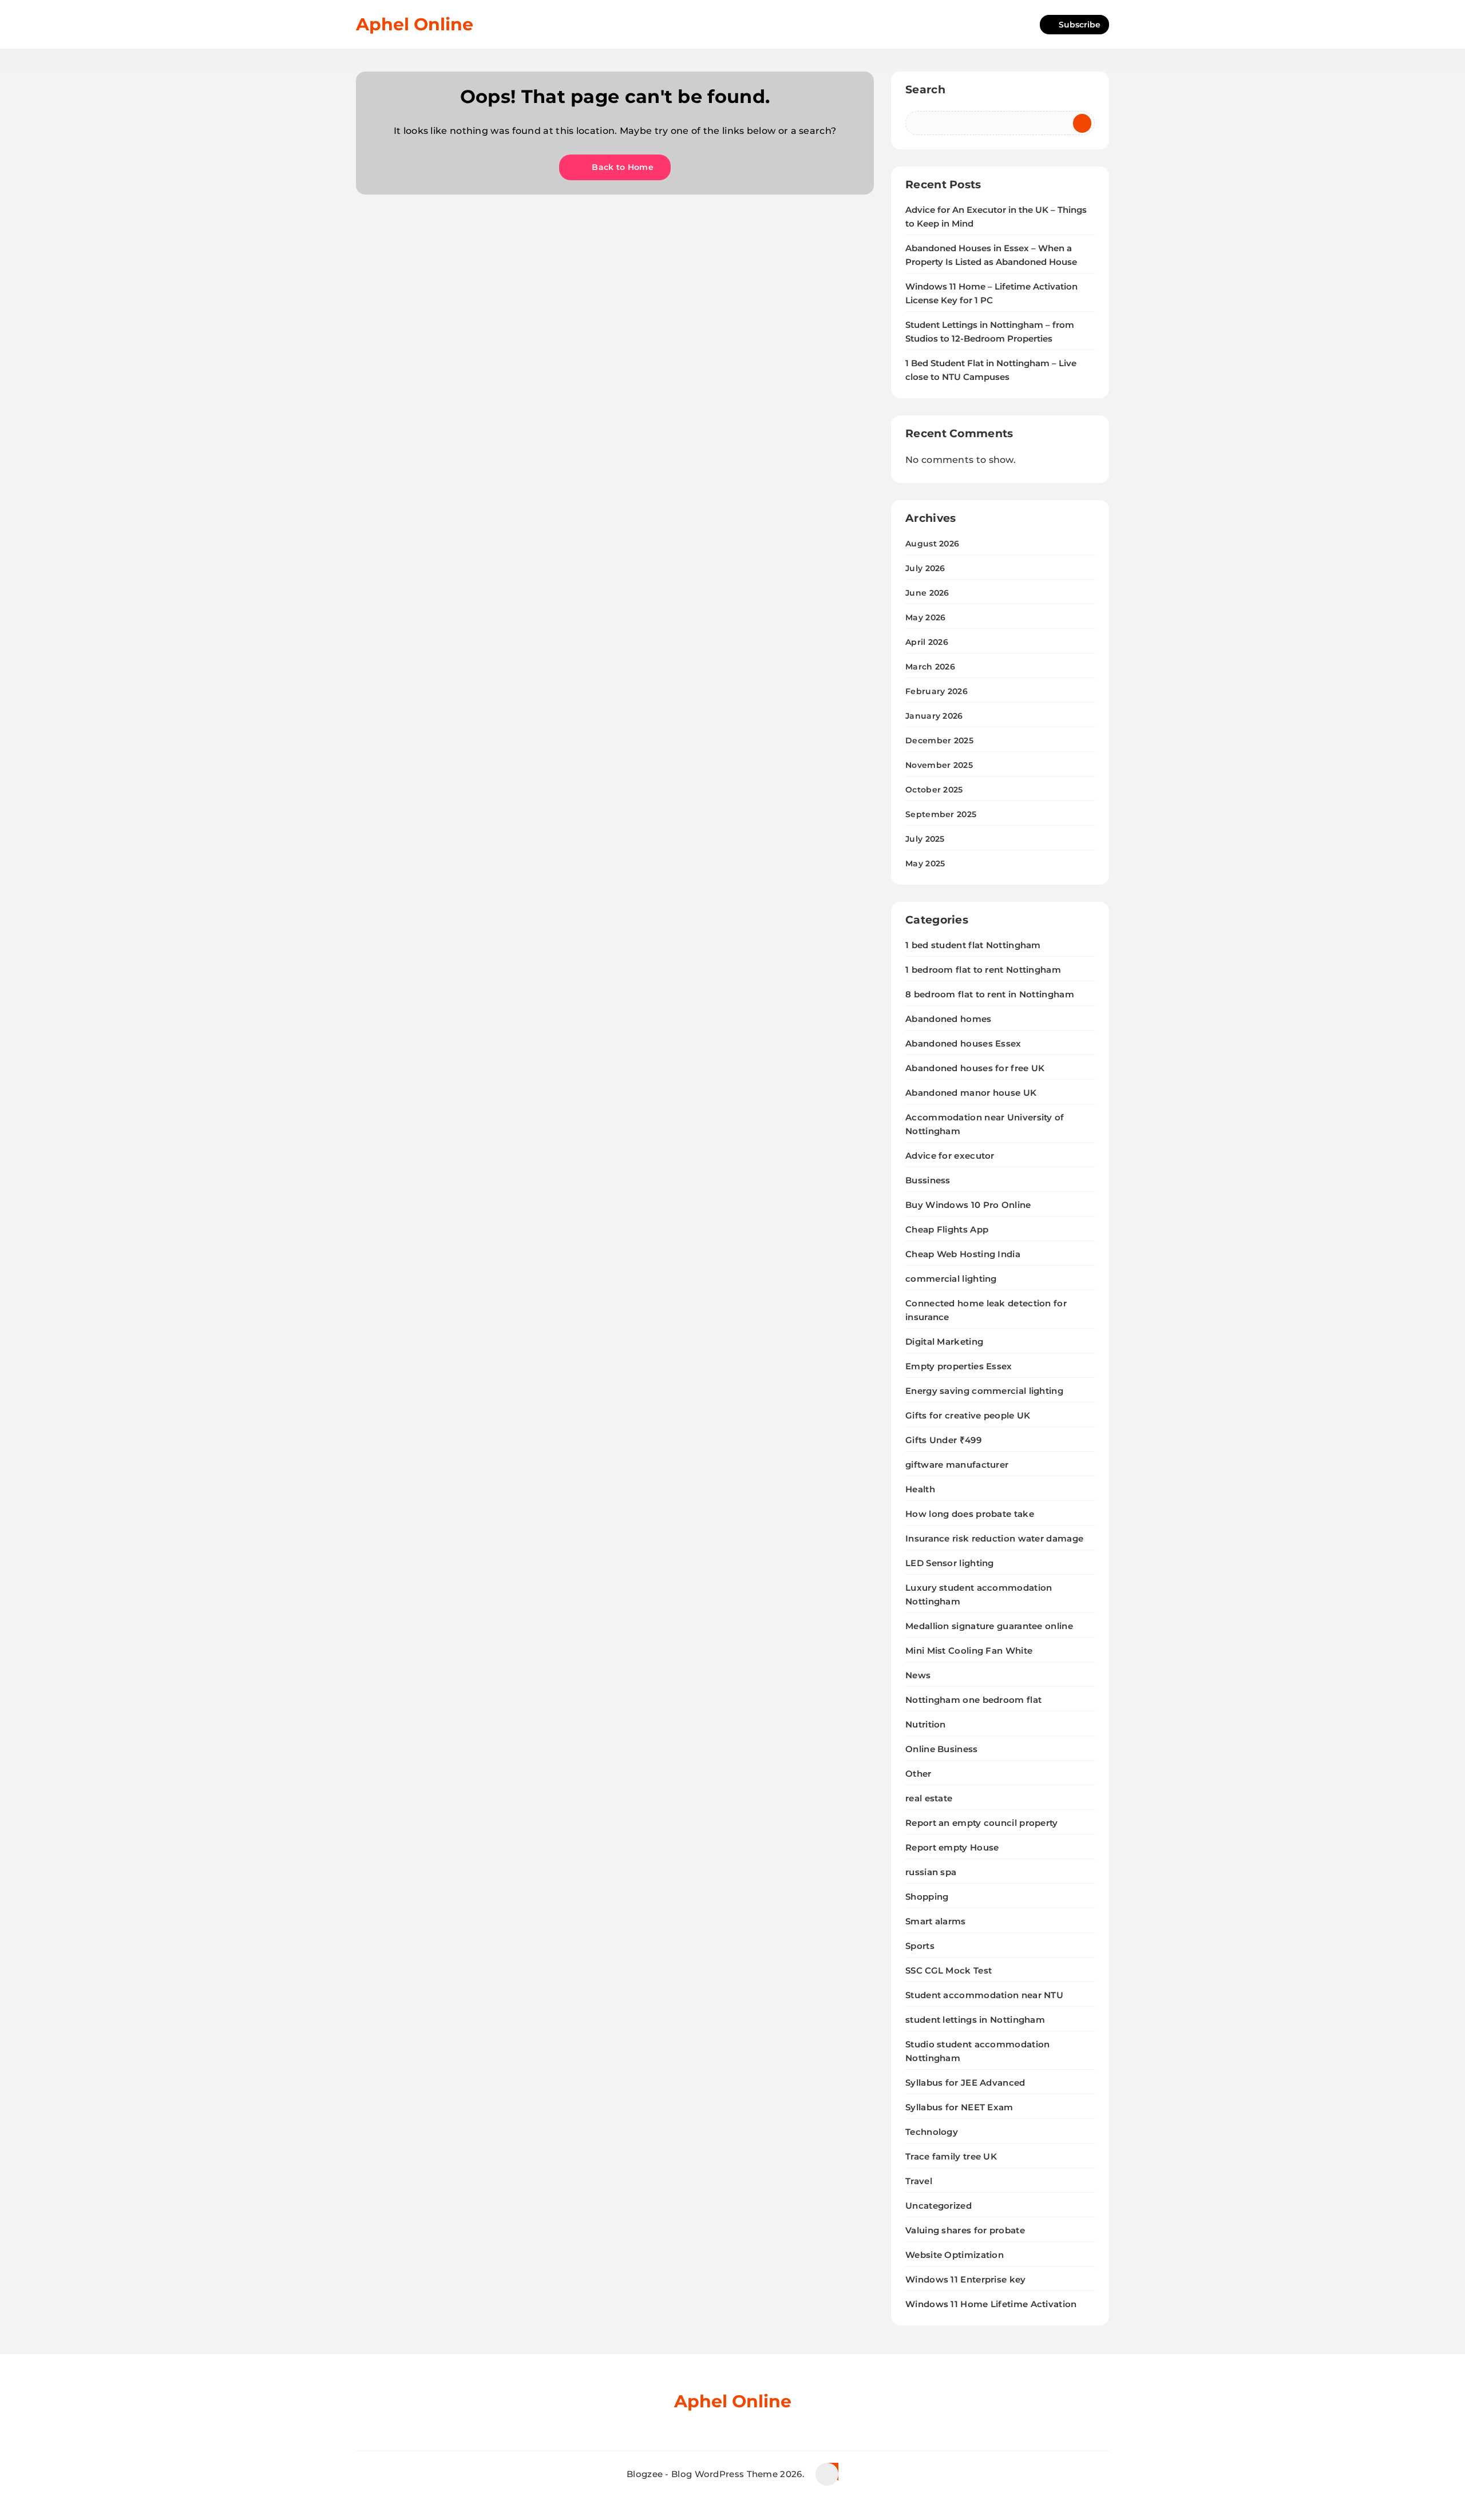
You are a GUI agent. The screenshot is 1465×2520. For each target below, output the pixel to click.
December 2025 (939, 740)
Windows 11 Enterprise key (966, 2279)
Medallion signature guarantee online (989, 1626)
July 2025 (925, 839)
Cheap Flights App (947, 1229)
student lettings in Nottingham (975, 2020)
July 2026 (925, 568)
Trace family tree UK (951, 2156)
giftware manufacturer (957, 1465)
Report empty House (952, 1847)
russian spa (931, 1872)
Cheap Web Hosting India (963, 1254)
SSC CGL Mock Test (949, 1970)
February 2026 (937, 691)
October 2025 (934, 790)
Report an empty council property (982, 1823)
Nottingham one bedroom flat (973, 1700)
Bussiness (928, 1180)
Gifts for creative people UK (968, 1415)
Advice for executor (950, 1156)
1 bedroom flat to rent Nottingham (983, 970)
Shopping (927, 1897)
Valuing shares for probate (965, 2230)
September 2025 (941, 814)
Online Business (942, 1749)
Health (920, 1489)
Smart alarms (936, 1921)
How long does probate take (970, 1514)
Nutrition (926, 1724)
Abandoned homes (949, 1019)
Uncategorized (939, 2206)
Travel (919, 2181)
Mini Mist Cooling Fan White (969, 1651)
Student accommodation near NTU (984, 1995)
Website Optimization (955, 2255)
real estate (929, 1798)
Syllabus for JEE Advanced (965, 2083)
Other (918, 1774)
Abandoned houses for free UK (975, 1068)
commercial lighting (951, 1279)
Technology (932, 2132)
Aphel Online (415, 24)
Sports (920, 1946)
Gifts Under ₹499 (943, 1440)
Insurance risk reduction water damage (994, 1538)
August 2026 (932, 544)
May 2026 (925, 617)
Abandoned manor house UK (971, 1093)
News (918, 1675)
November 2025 (939, 765)
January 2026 (934, 716)
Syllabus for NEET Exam (959, 2107)
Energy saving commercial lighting (984, 1391)
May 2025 (925, 863)
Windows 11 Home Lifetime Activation (991, 2304)
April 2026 (927, 642)
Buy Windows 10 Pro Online (968, 1205)
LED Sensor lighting (950, 1563)
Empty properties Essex (959, 1366)
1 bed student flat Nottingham (973, 945)
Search (925, 90)
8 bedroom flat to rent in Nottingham (990, 994)
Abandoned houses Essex (963, 1043)
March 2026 (930, 667)
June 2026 (927, 593)
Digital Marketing (944, 1342)
